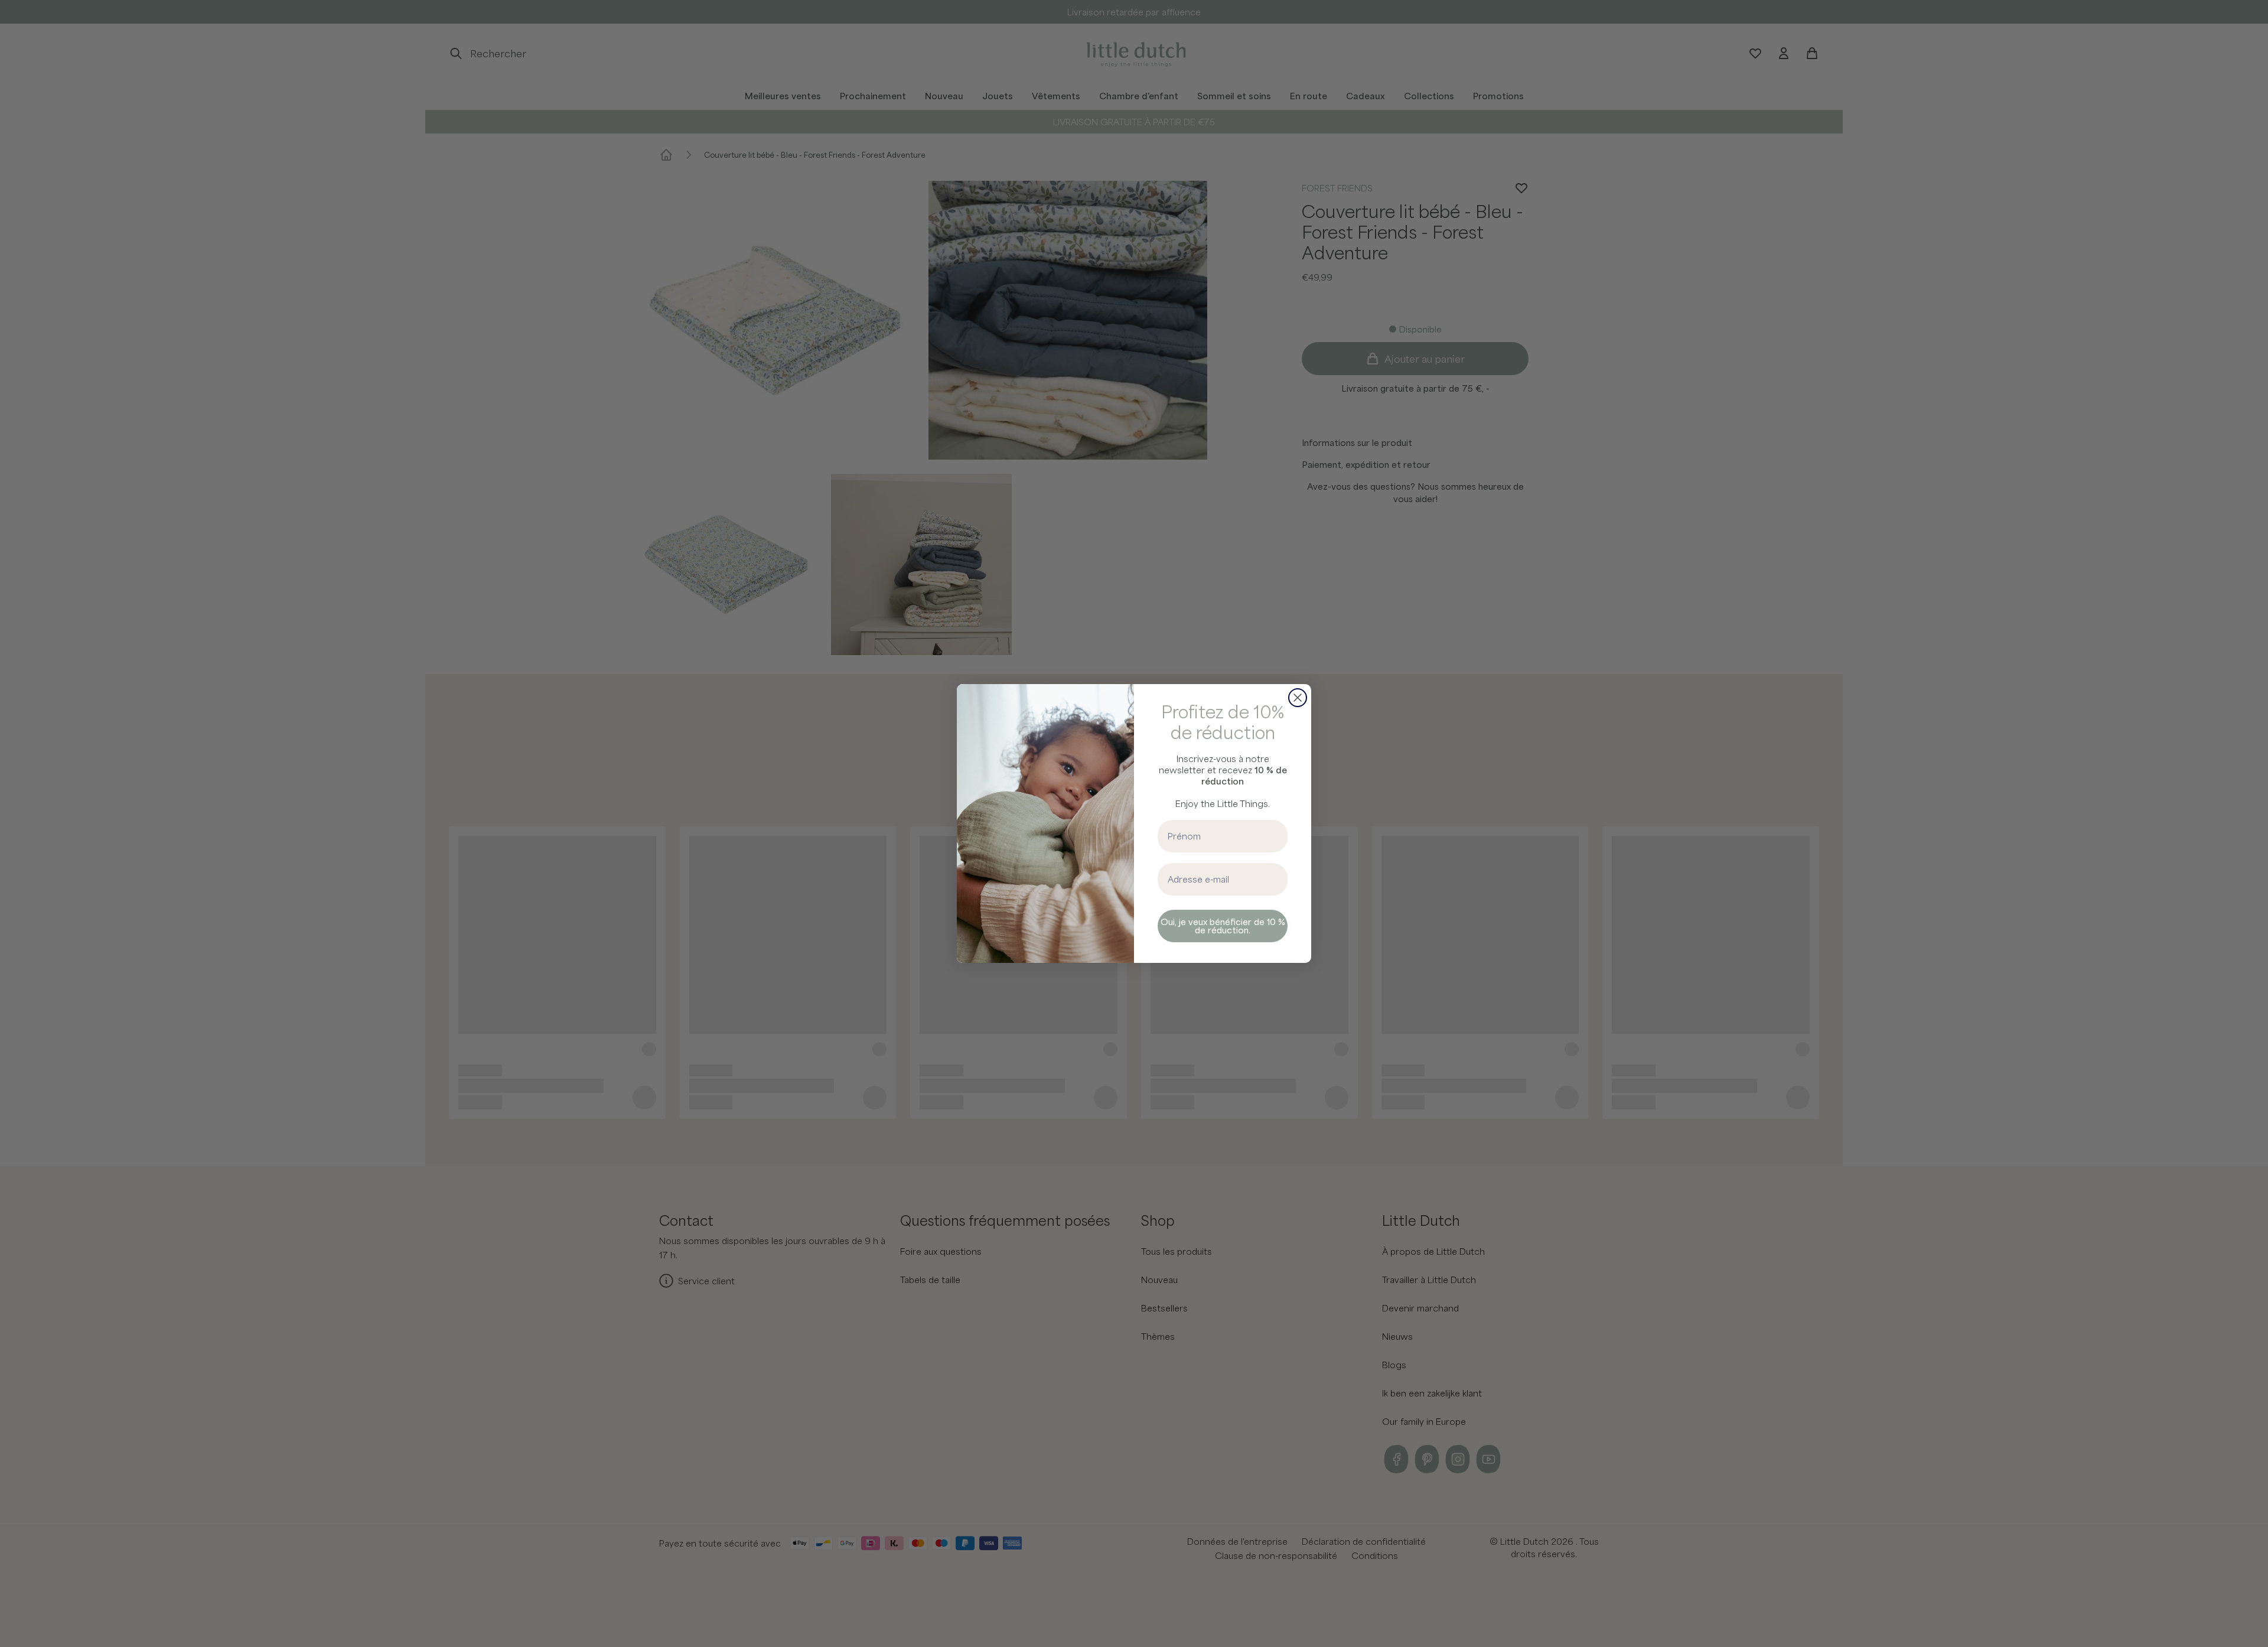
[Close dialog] (1298, 698)
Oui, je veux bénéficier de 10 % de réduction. (1223, 926)
